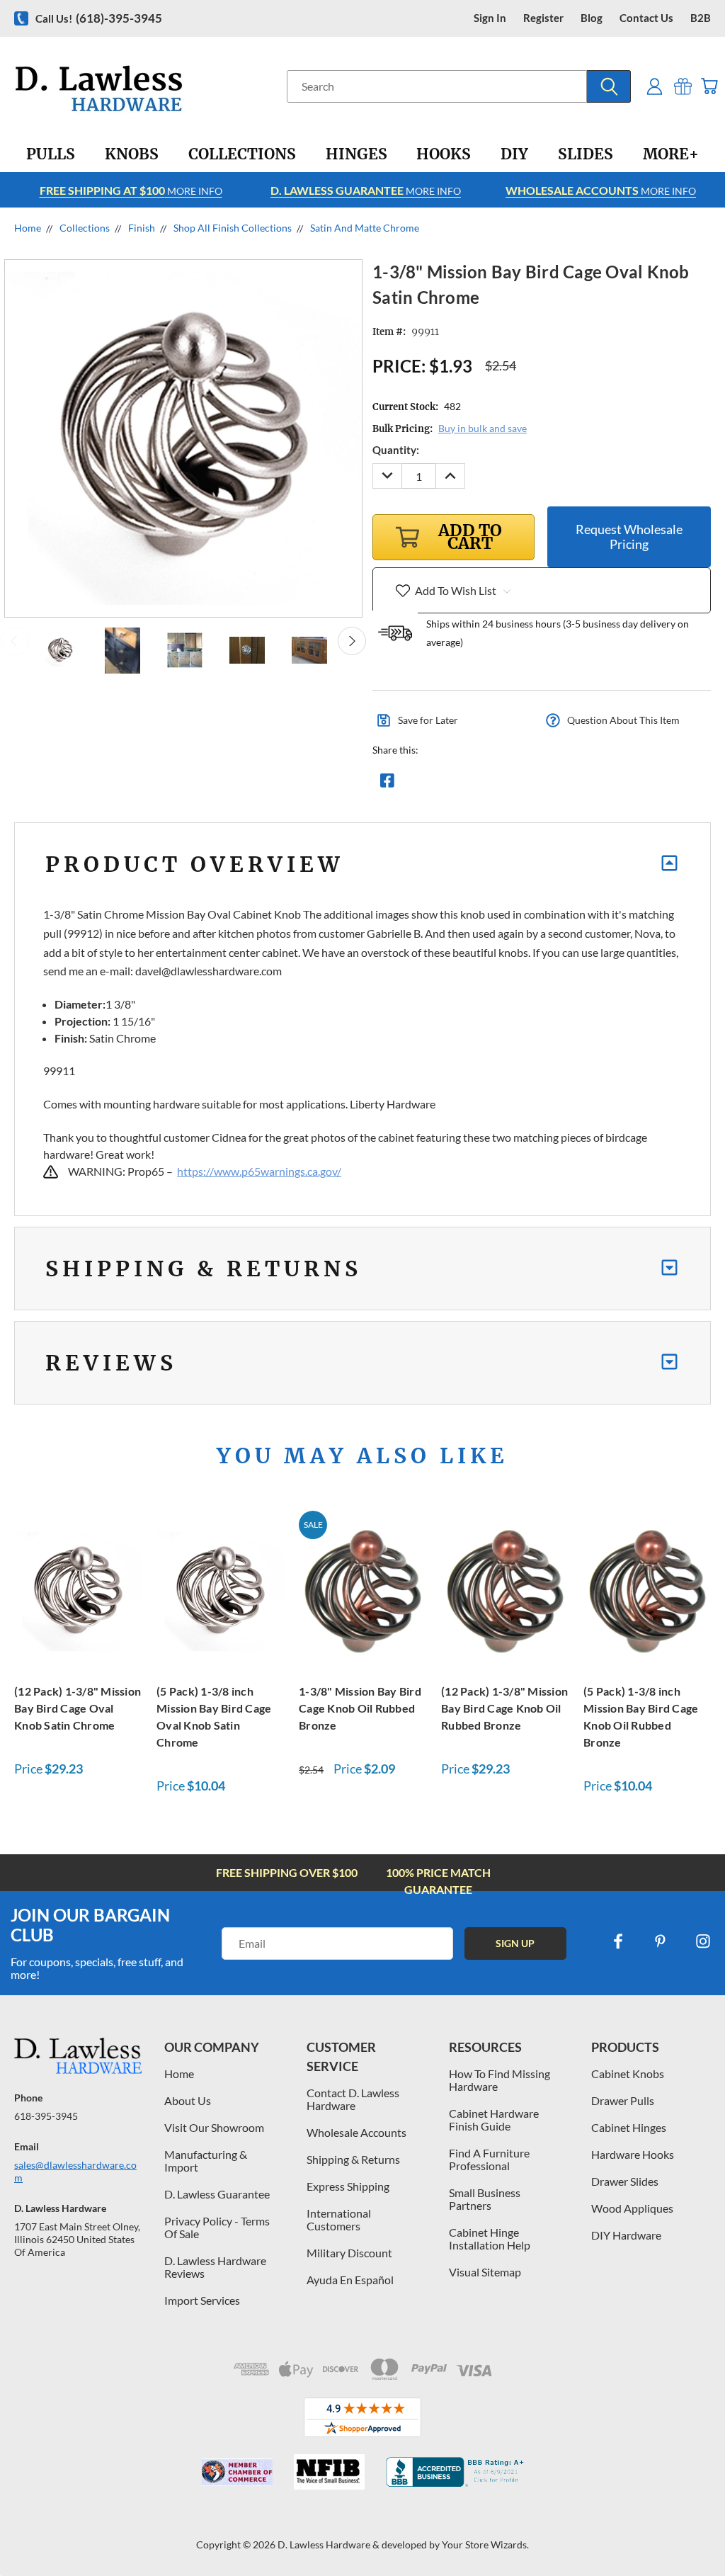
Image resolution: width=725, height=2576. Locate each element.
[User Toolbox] (655, 86)
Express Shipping (348, 2186)
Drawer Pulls (623, 2100)
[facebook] (618, 1941)
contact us (646, 18)
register (543, 18)
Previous (15, 641)
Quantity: (396, 450)
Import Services (202, 2300)
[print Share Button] (489, 784)
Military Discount (349, 2253)
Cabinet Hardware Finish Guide (494, 2120)
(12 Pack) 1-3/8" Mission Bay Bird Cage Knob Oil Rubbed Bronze (504, 1708)
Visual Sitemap (485, 2272)
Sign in (490, 18)
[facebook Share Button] (387, 784)
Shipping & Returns (353, 2159)
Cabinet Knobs (628, 2073)
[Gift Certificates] (683, 86)
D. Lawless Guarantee (217, 2194)
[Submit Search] (609, 86)
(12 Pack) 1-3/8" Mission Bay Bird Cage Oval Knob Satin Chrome (78, 1708)
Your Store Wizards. (485, 2544)
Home (179, 2073)
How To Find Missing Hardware (499, 2080)
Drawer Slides (625, 2181)
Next (352, 641)
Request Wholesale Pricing (629, 537)
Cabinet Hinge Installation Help (490, 2239)
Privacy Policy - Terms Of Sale (217, 2227)
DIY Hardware (626, 2235)
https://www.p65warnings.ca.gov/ (259, 1171)
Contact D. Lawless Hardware (353, 2099)
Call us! (99, 18)
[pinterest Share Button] (540, 784)
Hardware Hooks (633, 2154)
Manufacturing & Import (206, 2161)
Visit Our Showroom (214, 2127)
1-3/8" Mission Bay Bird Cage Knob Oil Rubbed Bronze (360, 1708)
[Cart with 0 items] (709, 86)
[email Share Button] (438, 784)
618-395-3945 (46, 2116)
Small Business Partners (485, 2199)
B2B (701, 18)
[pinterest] (661, 1941)
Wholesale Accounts (356, 2132)
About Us (188, 2100)
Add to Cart (78, 1589)
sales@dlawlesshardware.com (75, 2171)
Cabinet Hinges (629, 2127)
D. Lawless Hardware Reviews (215, 2267)
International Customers (339, 2219)
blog (592, 18)
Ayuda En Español (350, 2280)
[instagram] (703, 1941)
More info (131, 190)
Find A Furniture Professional (489, 2159)
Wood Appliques (632, 2208)
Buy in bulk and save (483, 428)
